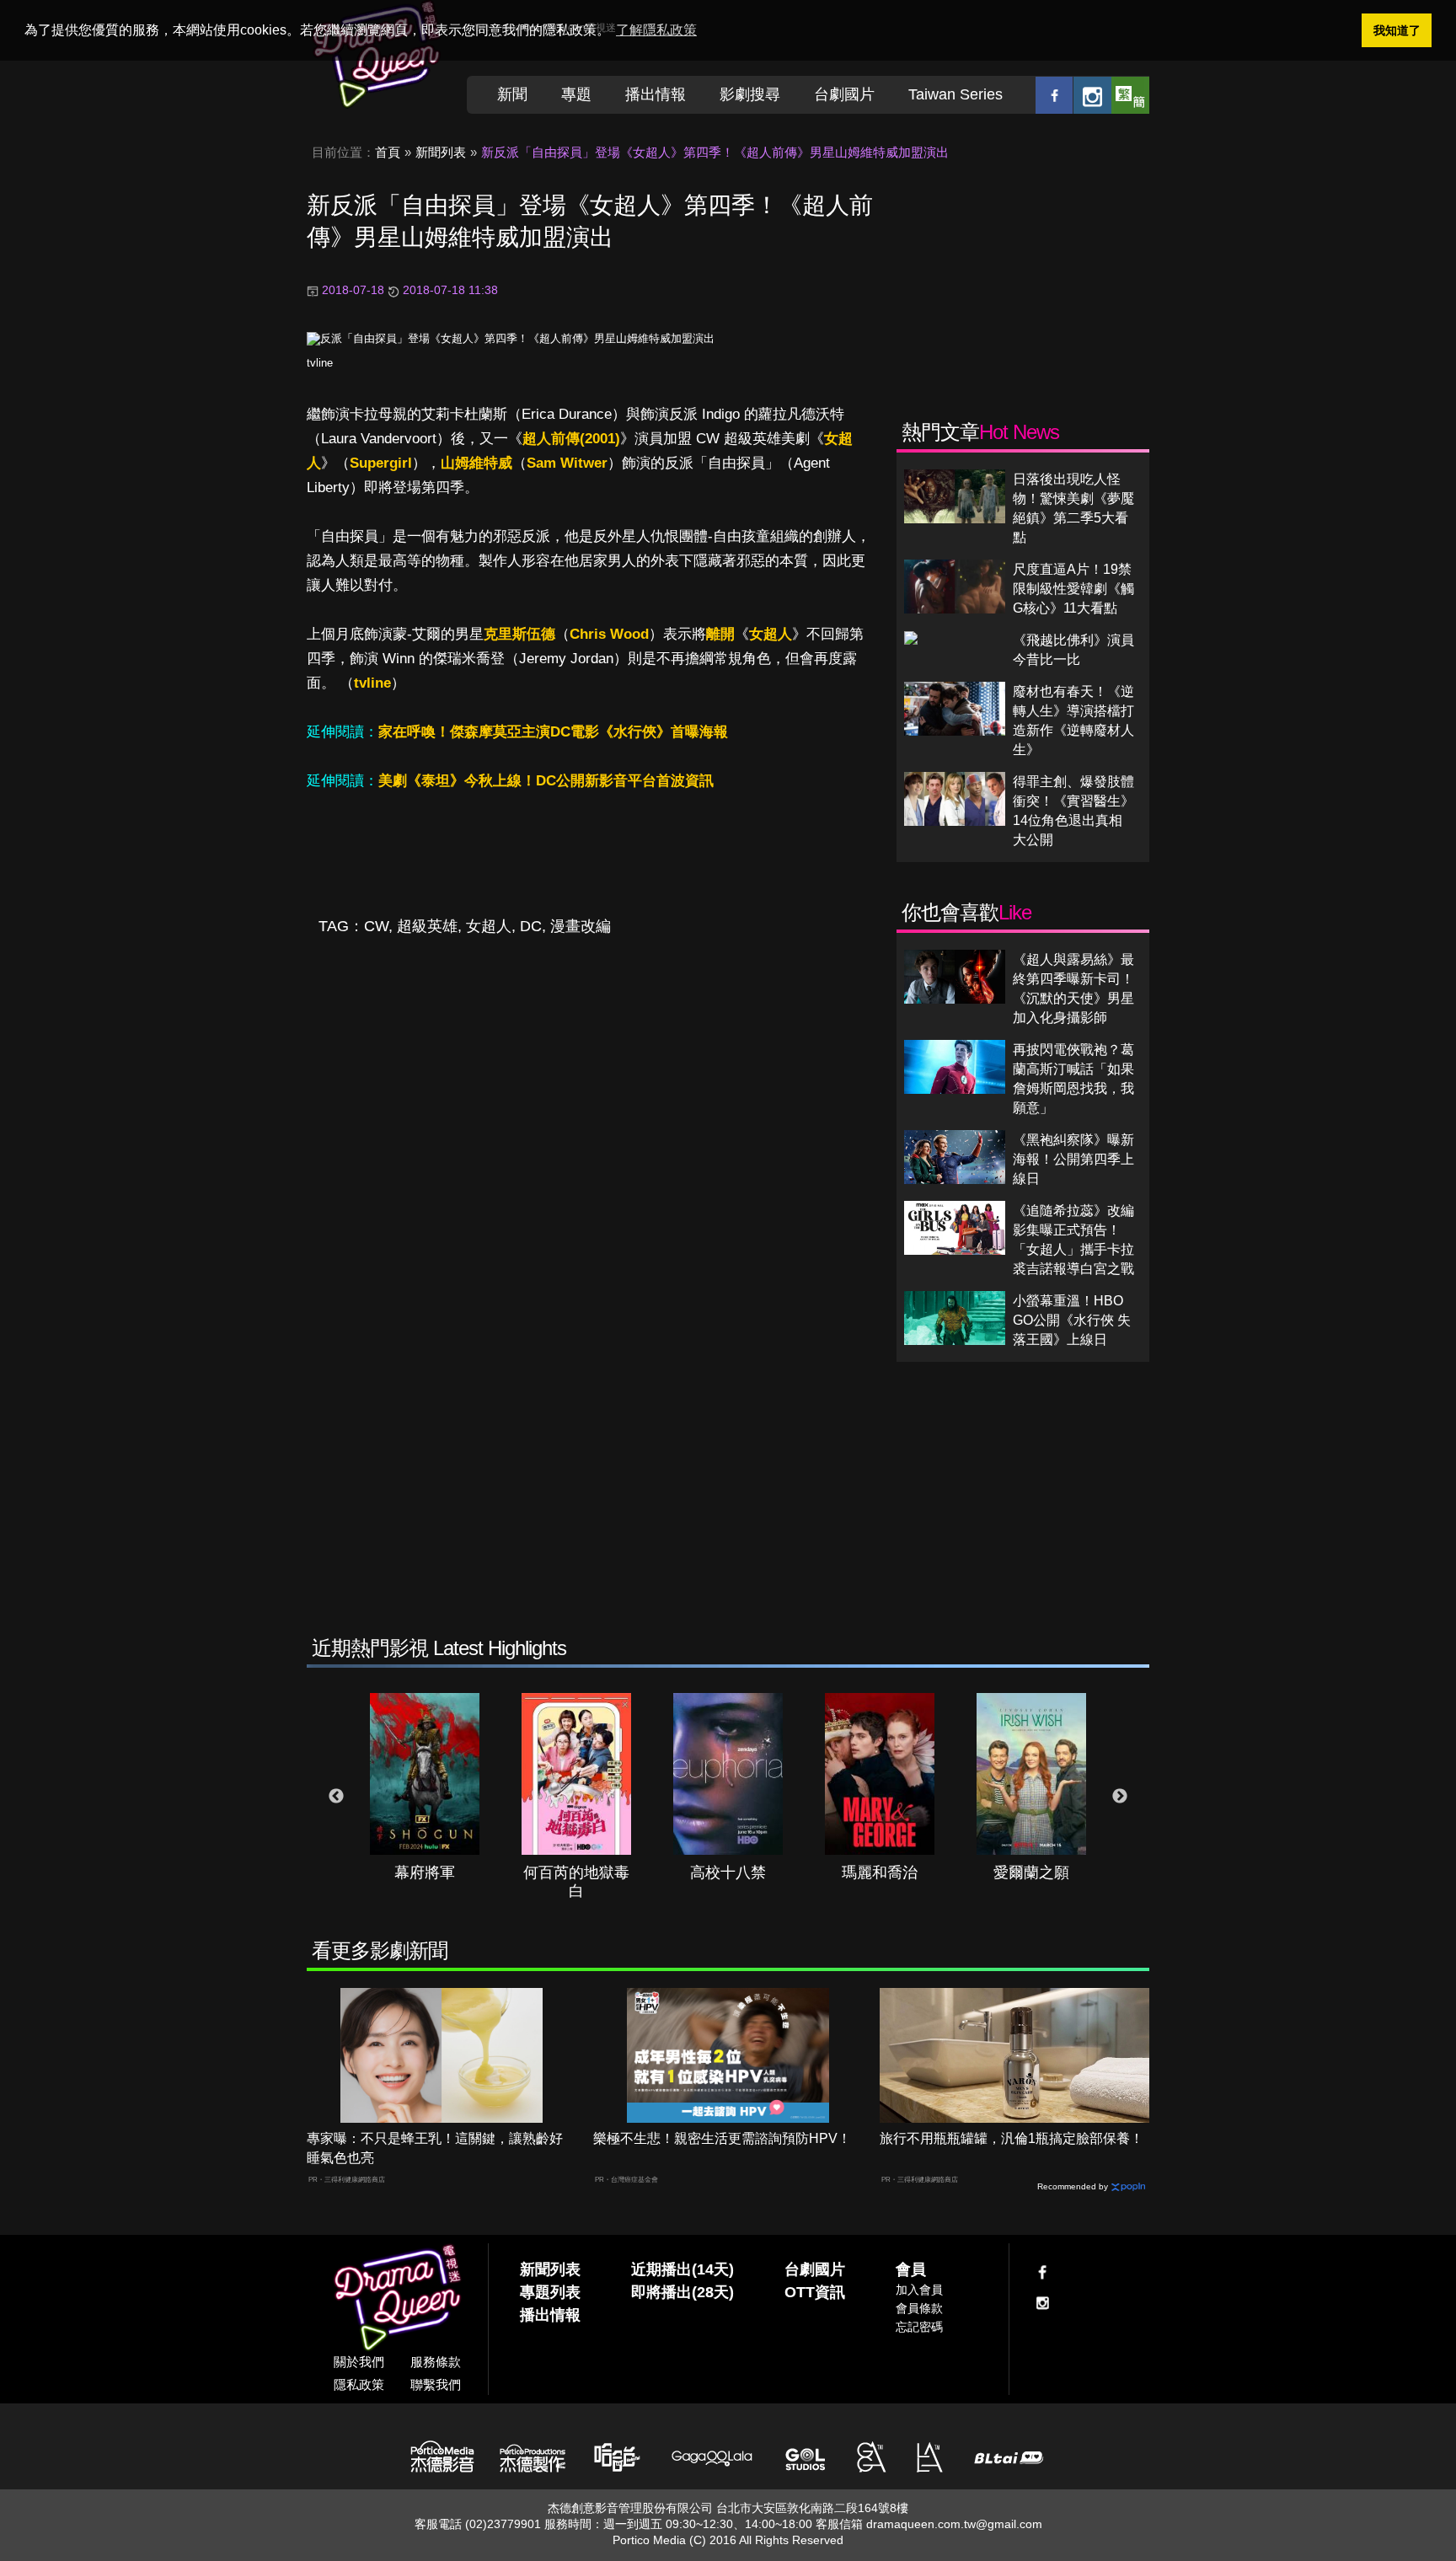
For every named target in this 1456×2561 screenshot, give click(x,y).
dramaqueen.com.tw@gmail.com (954, 2524)
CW (376, 926)
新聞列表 (441, 152)
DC (531, 926)
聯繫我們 (436, 2384)
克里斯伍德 (519, 634)
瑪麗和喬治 (880, 1873)
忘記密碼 (919, 2327)
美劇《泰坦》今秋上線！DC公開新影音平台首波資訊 (546, 781)
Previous (336, 1797)
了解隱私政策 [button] (656, 30)
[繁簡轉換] (1130, 95)
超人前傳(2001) (571, 439)
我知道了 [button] (1397, 30)
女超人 (771, 634)
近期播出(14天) (682, 2269)
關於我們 (359, 2362)
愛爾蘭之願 (1031, 1873)
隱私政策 (359, 2384)
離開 (720, 634)
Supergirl (381, 463)
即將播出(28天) (682, 2292)
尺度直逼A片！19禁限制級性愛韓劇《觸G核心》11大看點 (1073, 589)
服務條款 (436, 2362)
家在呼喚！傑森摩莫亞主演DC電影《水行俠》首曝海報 (553, 732)
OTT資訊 (815, 2292)
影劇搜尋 (750, 94)
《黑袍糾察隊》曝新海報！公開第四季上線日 (1073, 1159)
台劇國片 (844, 94)
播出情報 (656, 94)
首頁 (388, 152)
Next (1120, 1797)
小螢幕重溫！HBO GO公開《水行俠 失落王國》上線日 (1072, 1320)
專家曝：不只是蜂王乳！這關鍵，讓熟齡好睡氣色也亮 (435, 2148)
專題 (576, 94)
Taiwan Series (955, 94)
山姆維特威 (476, 463)
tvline (320, 363)
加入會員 (919, 2290)
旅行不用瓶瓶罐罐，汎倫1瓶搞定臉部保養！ (1012, 2138)
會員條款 (919, 2308)
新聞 (512, 94)
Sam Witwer (567, 463)
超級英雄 (427, 926)
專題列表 (550, 2292)
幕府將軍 (425, 1873)
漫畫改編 (581, 926)
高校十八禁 (728, 1873)
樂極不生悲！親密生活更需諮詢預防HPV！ (722, 2138)
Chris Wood (609, 634)
